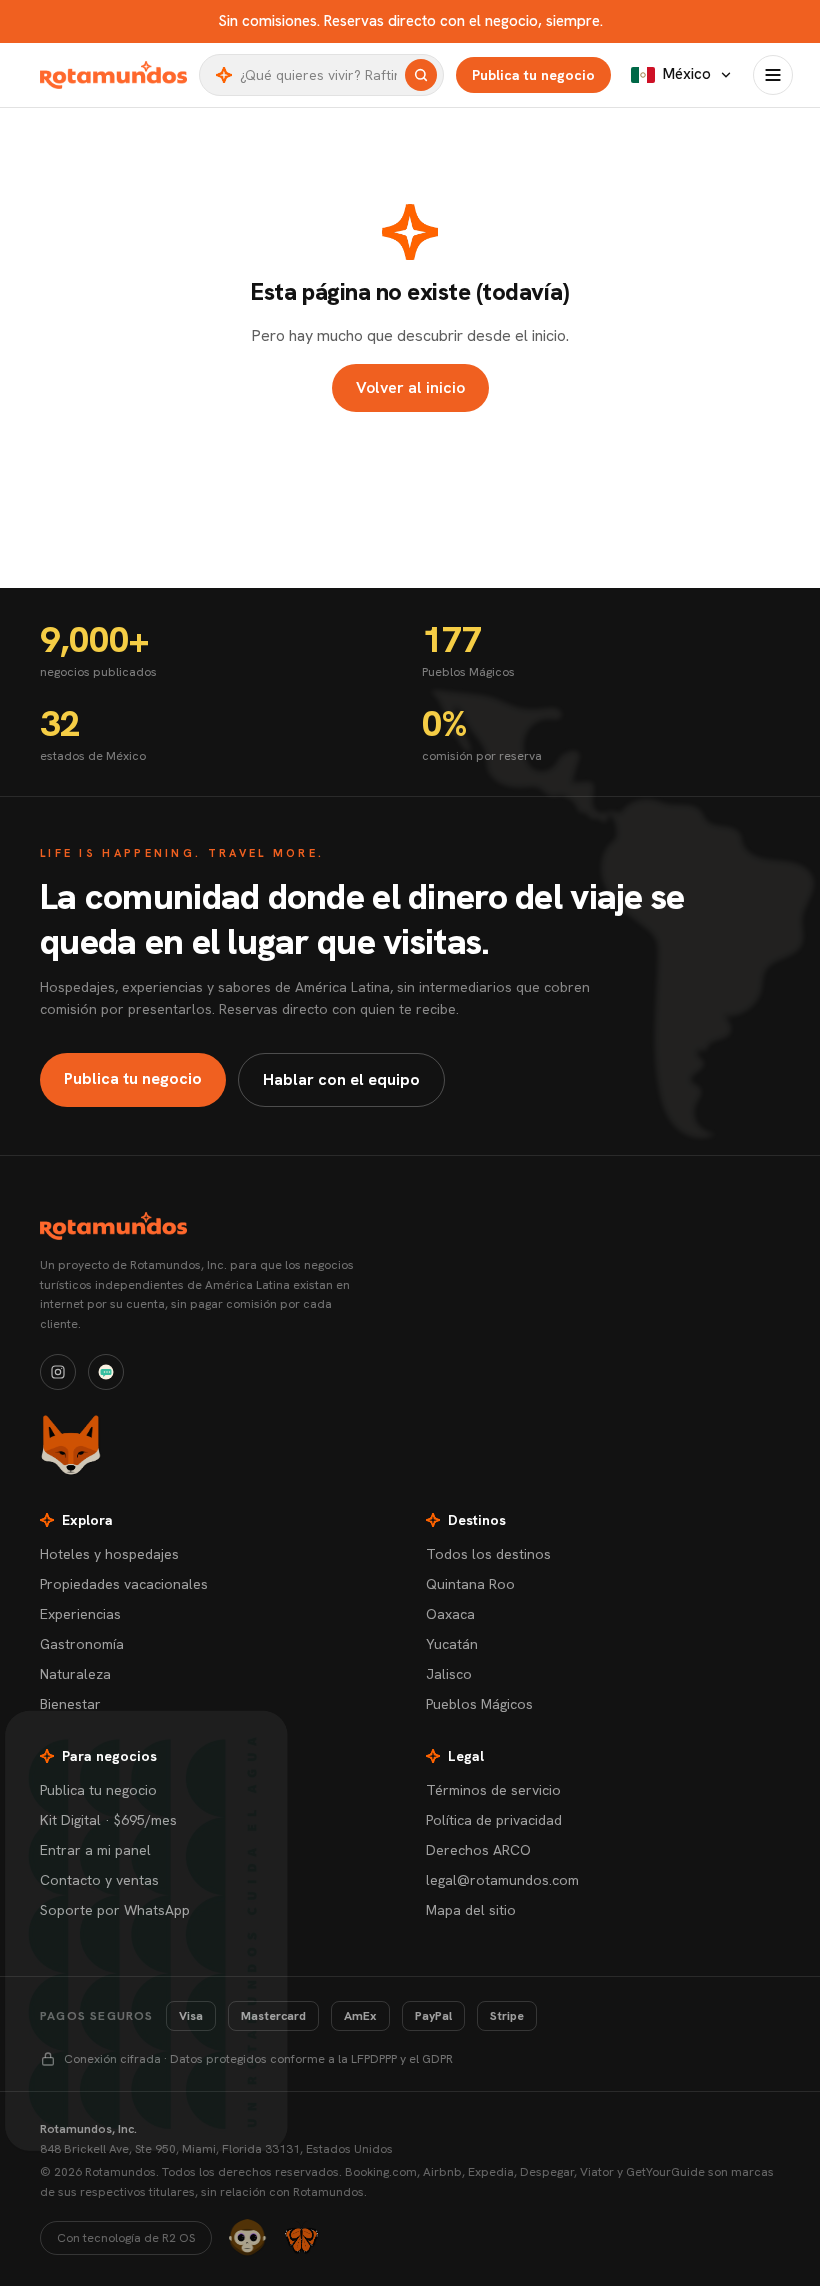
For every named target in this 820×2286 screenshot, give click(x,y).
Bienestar (70, 1704)
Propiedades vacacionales (124, 1584)
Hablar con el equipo (341, 1079)
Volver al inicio (410, 387)
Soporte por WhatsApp (115, 1910)
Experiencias (80, 1614)
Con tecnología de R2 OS (126, 2238)
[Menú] (773, 75)
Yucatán (452, 1644)
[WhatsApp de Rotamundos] (106, 1372)
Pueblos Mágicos (479, 1704)
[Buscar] (421, 75)
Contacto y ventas (99, 1880)
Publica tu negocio (533, 75)
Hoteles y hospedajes (109, 1554)
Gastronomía (82, 1644)
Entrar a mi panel (95, 1850)
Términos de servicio (493, 1790)
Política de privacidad (494, 1820)
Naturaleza (75, 1674)
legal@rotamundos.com (502, 1880)
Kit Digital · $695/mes (108, 1820)
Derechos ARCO (478, 1850)
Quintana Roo (470, 1584)
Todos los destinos (488, 1554)
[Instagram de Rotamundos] (58, 1372)
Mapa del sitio (471, 1910)
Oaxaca (450, 1614)
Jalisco (449, 1674)
